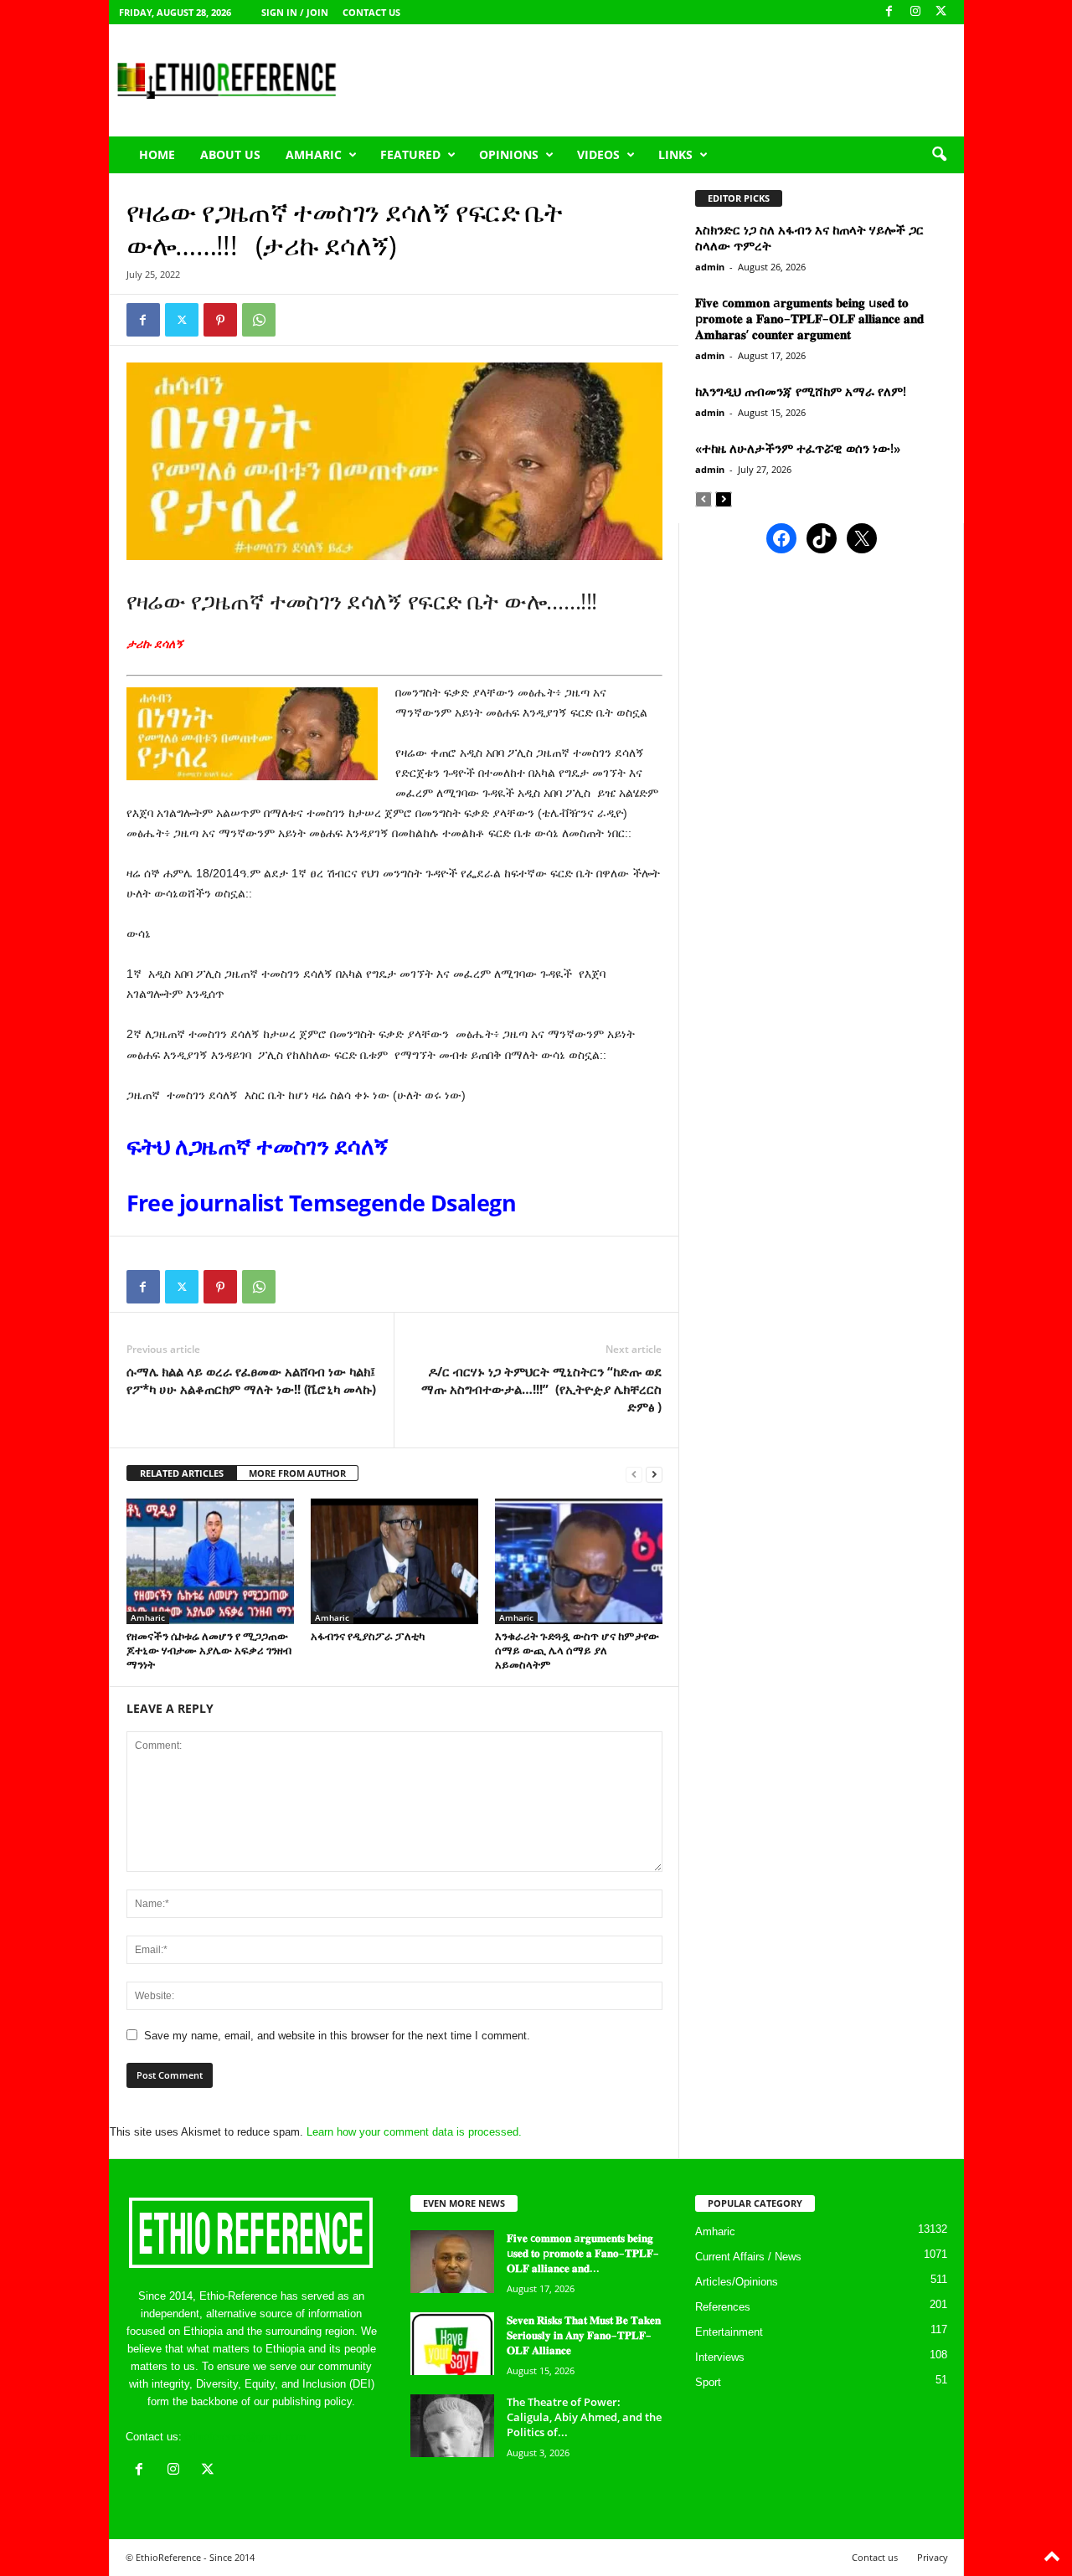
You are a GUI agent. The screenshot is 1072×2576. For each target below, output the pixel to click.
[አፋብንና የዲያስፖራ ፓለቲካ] (394, 1561)
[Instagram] (915, 12)
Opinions (509, 154)
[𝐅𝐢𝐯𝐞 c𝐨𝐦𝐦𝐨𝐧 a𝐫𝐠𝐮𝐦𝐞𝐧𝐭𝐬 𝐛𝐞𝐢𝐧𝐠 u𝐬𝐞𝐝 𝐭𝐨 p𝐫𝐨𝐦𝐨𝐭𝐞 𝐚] (452, 2262)
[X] (941, 12)
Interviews (720, 2357)
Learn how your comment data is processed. (414, 2132)
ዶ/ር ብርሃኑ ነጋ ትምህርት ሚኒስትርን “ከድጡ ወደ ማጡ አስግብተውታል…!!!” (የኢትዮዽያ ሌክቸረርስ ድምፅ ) (541, 1389)
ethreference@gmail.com (246, 2437)
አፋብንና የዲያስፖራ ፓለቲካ (368, 1636)
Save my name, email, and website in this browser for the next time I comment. (337, 2036)
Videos (598, 154)
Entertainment (729, 2332)
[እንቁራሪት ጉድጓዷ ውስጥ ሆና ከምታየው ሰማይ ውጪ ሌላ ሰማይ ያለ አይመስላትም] (579, 1561)
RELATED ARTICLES (182, 1473)
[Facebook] (889, 12)
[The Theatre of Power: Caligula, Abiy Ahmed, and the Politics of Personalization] (452, 2426)
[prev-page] (634, 1474)
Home (157, 154)
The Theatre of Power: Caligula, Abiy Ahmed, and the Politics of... (584, 2417)
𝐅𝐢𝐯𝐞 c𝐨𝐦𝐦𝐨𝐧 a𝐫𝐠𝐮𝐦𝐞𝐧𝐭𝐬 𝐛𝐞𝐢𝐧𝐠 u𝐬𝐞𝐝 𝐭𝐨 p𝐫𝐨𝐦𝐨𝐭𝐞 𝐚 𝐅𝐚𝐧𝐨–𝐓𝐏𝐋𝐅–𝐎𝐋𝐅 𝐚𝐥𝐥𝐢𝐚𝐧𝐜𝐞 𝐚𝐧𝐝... (583, 2253)
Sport (708, 2382)
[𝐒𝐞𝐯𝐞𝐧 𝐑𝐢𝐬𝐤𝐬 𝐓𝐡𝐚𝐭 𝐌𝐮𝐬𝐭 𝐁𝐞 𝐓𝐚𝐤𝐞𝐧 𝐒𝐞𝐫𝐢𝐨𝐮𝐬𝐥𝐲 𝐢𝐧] (452, 2344)
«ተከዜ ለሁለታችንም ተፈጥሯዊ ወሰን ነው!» (798, 448)
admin (710, 267)
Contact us (371, 12)
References (723, 2307)
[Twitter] (182, 320)
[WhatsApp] (259, 320)
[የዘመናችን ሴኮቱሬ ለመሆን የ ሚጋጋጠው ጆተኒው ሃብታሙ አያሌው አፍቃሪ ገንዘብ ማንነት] (210, 1561)
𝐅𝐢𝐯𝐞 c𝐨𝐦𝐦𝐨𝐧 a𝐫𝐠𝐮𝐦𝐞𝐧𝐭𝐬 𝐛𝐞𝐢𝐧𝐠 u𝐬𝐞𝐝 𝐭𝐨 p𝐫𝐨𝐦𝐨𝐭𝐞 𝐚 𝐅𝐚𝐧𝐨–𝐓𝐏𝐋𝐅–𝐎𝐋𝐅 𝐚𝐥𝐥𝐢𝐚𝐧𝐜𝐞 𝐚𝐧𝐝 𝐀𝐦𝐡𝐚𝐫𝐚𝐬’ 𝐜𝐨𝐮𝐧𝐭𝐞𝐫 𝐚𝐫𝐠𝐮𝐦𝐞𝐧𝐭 (809, 318)
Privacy (933, 2557)
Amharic (314, 154)
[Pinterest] (220, 320)
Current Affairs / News (748, 2257)
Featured (410, 154)
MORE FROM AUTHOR (297, 1473)
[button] (939, 155)
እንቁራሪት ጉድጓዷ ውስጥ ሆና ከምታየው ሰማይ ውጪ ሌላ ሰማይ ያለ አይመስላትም (577, 1650)
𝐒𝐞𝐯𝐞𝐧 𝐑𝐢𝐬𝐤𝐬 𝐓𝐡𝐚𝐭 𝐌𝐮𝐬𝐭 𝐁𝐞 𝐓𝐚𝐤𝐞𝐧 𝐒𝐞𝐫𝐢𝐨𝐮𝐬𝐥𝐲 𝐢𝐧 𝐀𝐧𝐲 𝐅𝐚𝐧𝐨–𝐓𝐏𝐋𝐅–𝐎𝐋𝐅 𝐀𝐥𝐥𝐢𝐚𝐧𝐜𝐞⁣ (584, 2335)
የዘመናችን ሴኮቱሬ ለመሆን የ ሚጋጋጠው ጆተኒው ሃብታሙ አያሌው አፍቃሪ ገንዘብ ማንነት (209, 1650)
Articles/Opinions (737, 2282)
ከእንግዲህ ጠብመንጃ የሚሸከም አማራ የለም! (801, 391)
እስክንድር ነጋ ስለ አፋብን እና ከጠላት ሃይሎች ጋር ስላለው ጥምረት (809, 237)
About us (230, 154)
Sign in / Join (295, 12)
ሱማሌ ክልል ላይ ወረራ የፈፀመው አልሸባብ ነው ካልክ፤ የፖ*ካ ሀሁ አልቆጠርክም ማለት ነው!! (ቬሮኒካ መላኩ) (251, 1380)
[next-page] (654, 1474)
